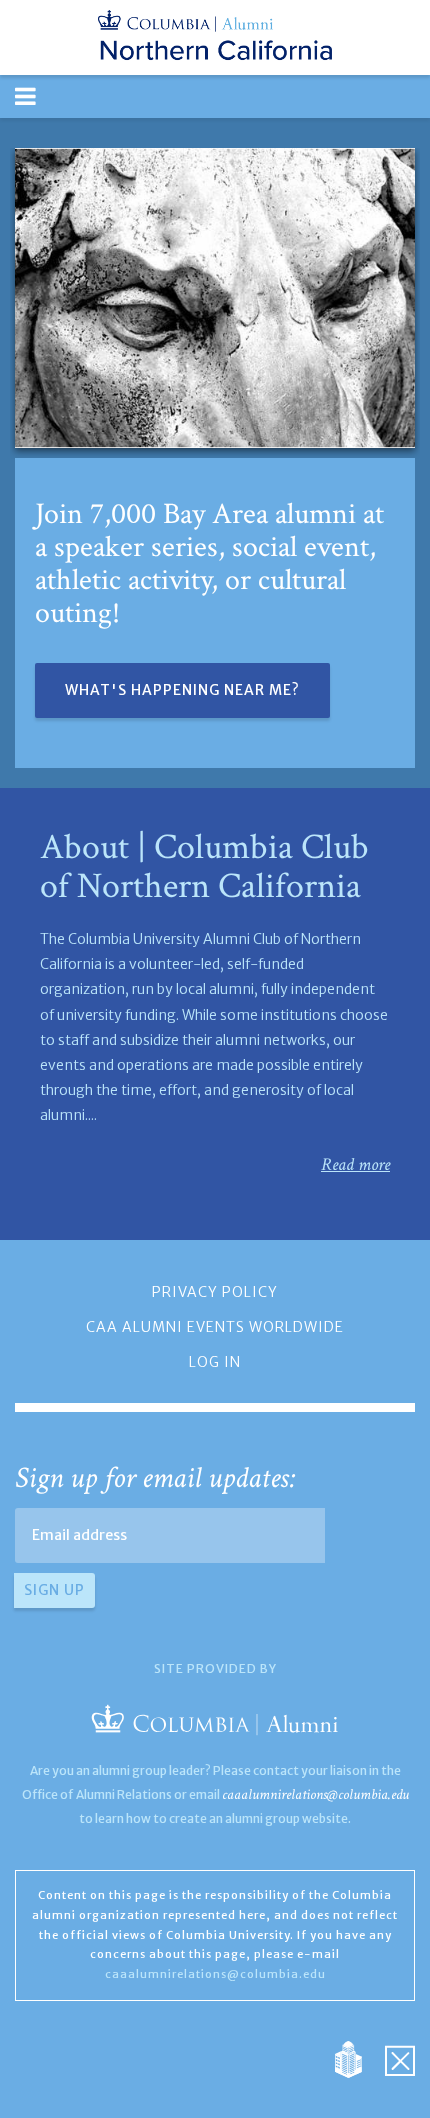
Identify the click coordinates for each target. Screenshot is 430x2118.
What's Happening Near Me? (182, 690)
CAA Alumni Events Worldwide (215, 1327)
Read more (355, 1164)
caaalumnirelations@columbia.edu (315, 1794)
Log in (215, 1362)
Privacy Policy (215, 1292)
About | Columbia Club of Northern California (204, 867)
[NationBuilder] (358, 2058)
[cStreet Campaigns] (400, 2058)
